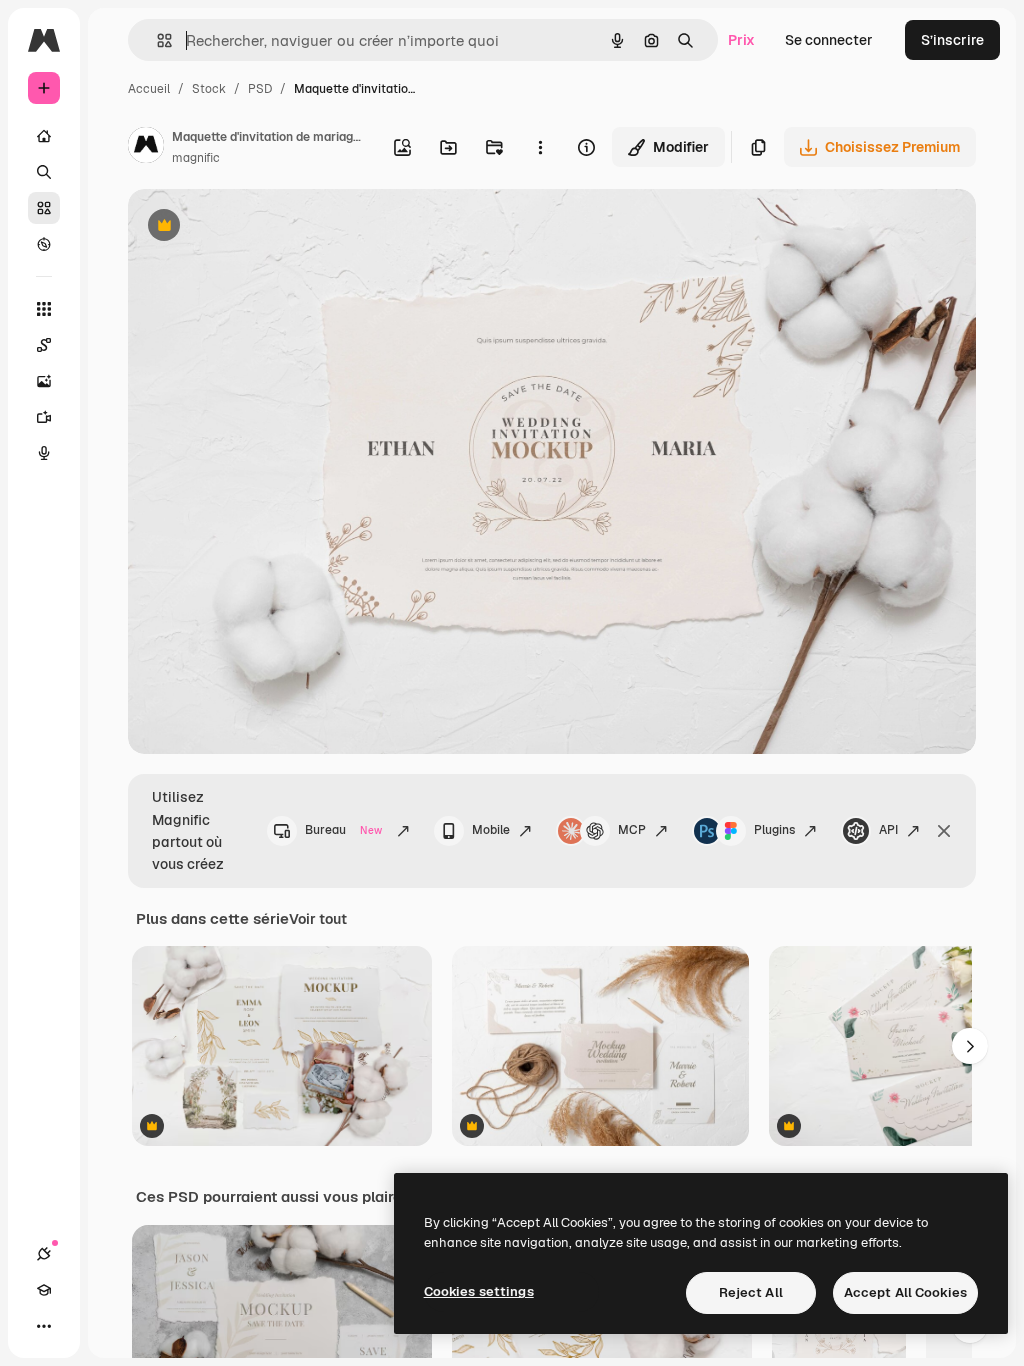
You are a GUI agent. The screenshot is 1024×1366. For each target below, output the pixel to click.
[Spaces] (44, 345)
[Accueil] (44, 136)
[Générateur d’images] (44, 381)
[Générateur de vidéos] (44, 417)
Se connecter (829, 40)
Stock (209, 89)
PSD (260, 89)
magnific (196, 158)
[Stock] (44, 208)
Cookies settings (479, 1291)
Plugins (774, 830)
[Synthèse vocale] (44, 453)
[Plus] (44, 1326)
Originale (260, 227)
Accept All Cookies (905, 1292)
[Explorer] (44, 244)
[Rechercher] (44, 172)
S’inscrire (952, 40)
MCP (632, 830)
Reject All (751, 1292)
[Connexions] (44, 1254)
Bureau (343, 830)
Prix (741, 40)
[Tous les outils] (44, 309)
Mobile (491, 830)
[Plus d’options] (540, 147)
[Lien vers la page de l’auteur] (146, 148)
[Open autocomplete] (156, 40)
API (888, 830)
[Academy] (44, 1290)
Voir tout (318, 919)
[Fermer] (944, 831)
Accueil (149, 89)
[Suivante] (970, 1046)
